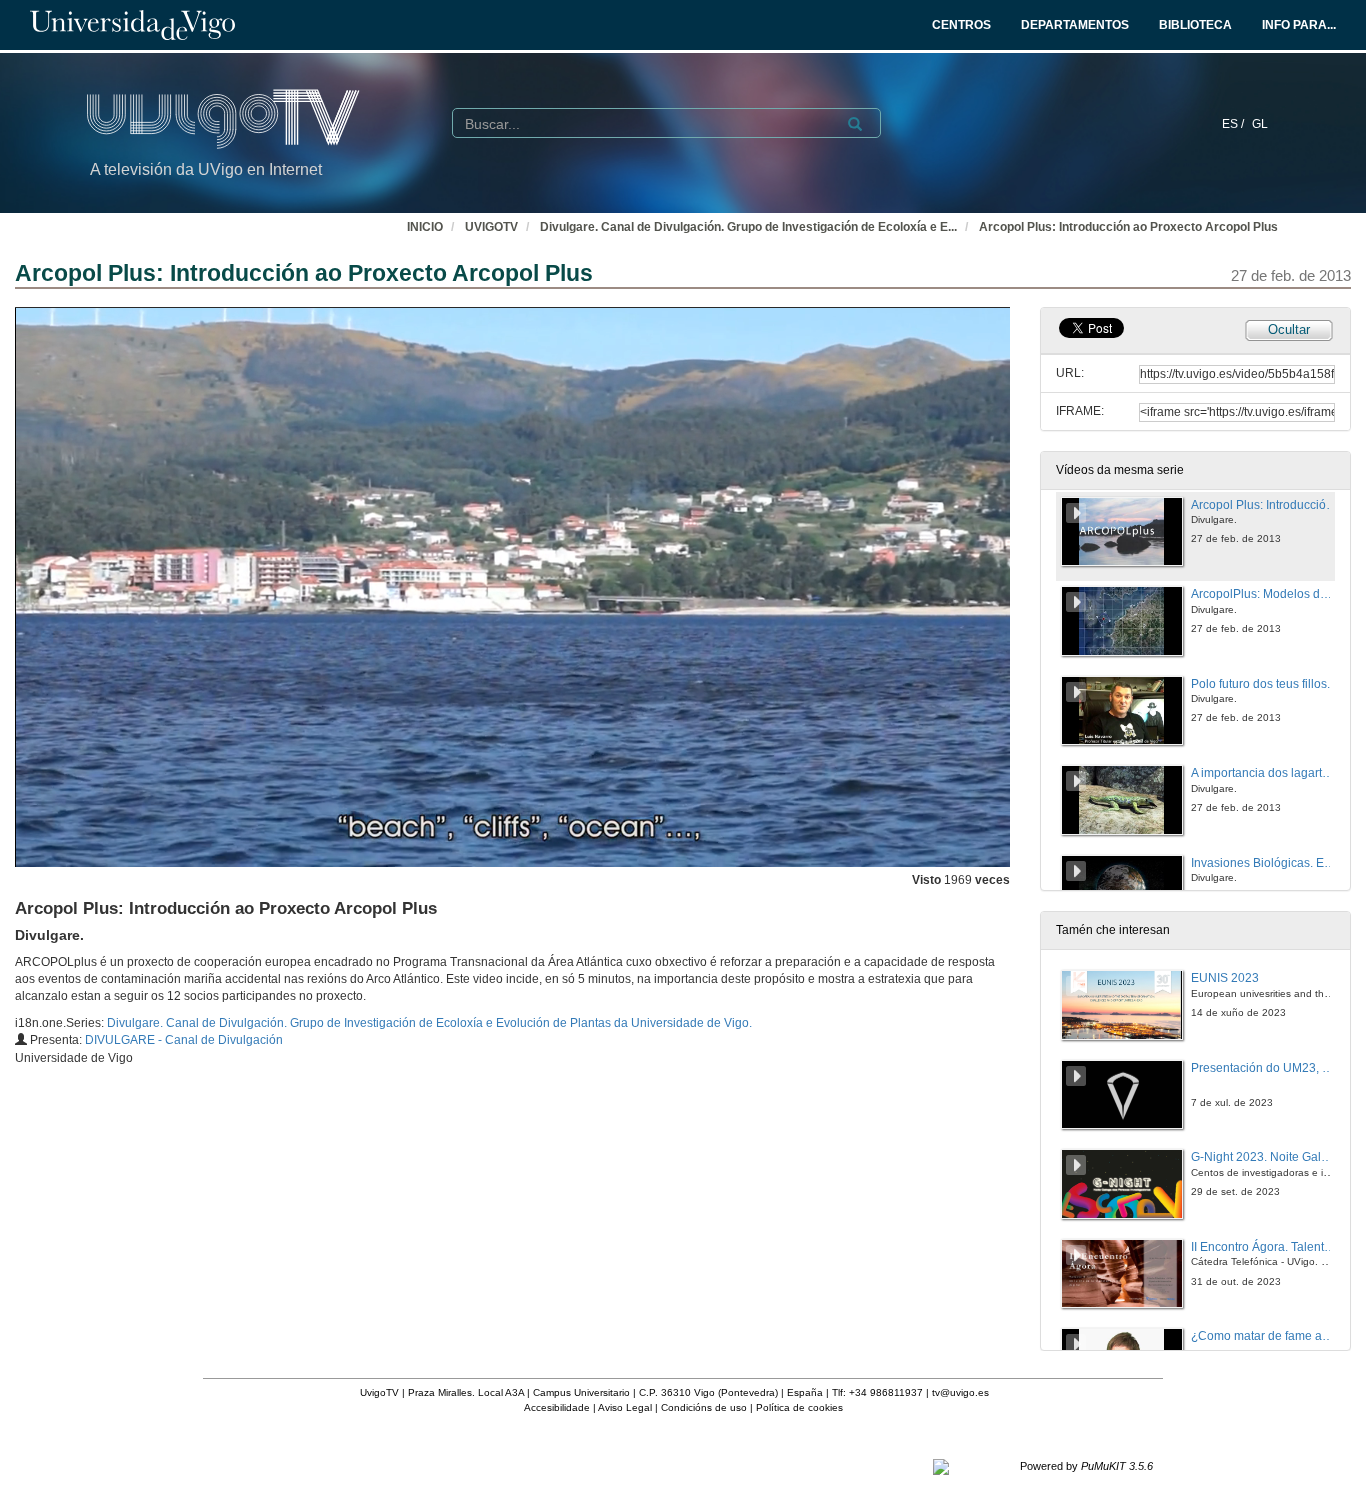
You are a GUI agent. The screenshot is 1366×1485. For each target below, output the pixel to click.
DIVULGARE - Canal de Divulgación (184, 1040)
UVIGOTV (491, 227)
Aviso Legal (625, 1407)
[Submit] (855, 124)
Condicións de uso (704, 1407)
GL (1260, 124)
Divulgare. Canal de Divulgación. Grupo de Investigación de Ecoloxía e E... (748, 227)
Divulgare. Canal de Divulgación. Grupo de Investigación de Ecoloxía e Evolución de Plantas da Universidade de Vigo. (429, 1023)
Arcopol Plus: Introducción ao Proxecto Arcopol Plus (1128, 227)
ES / (1234, 124)
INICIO (425, 227)
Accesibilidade (557, 1407)
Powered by (1086, 1466)
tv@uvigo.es (960, 1392)
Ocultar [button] (1289, 329)
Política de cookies (799, 1407)
